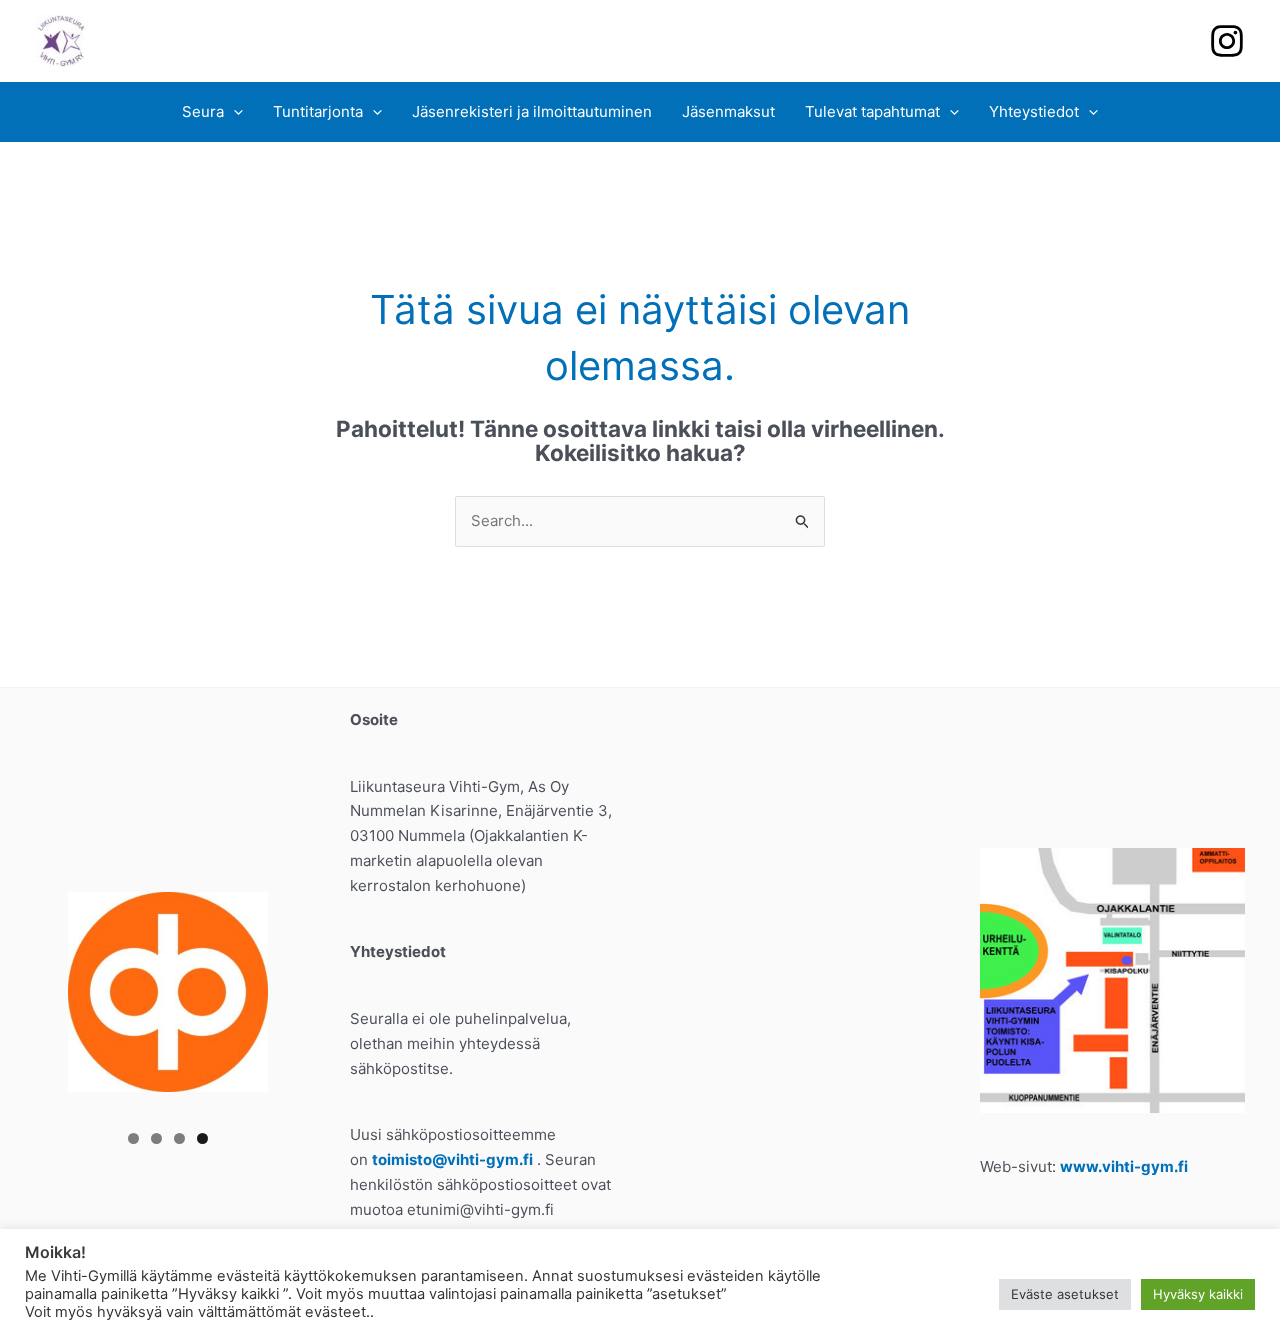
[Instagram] (1227, 41)
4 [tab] (202, 1138)
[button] (233, 112)
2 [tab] (156, 1138)
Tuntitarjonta (318, 111)
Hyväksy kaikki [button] (1198, 1294)
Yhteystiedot (1034, 111)
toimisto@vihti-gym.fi (452, 1159)
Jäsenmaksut (728, 111)
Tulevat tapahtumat (872, 111)
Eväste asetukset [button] (1065, 1294)
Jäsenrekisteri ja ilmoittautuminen (532, 111)
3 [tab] (179, 1138)
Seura (203, 111)
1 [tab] (133, 1138)
